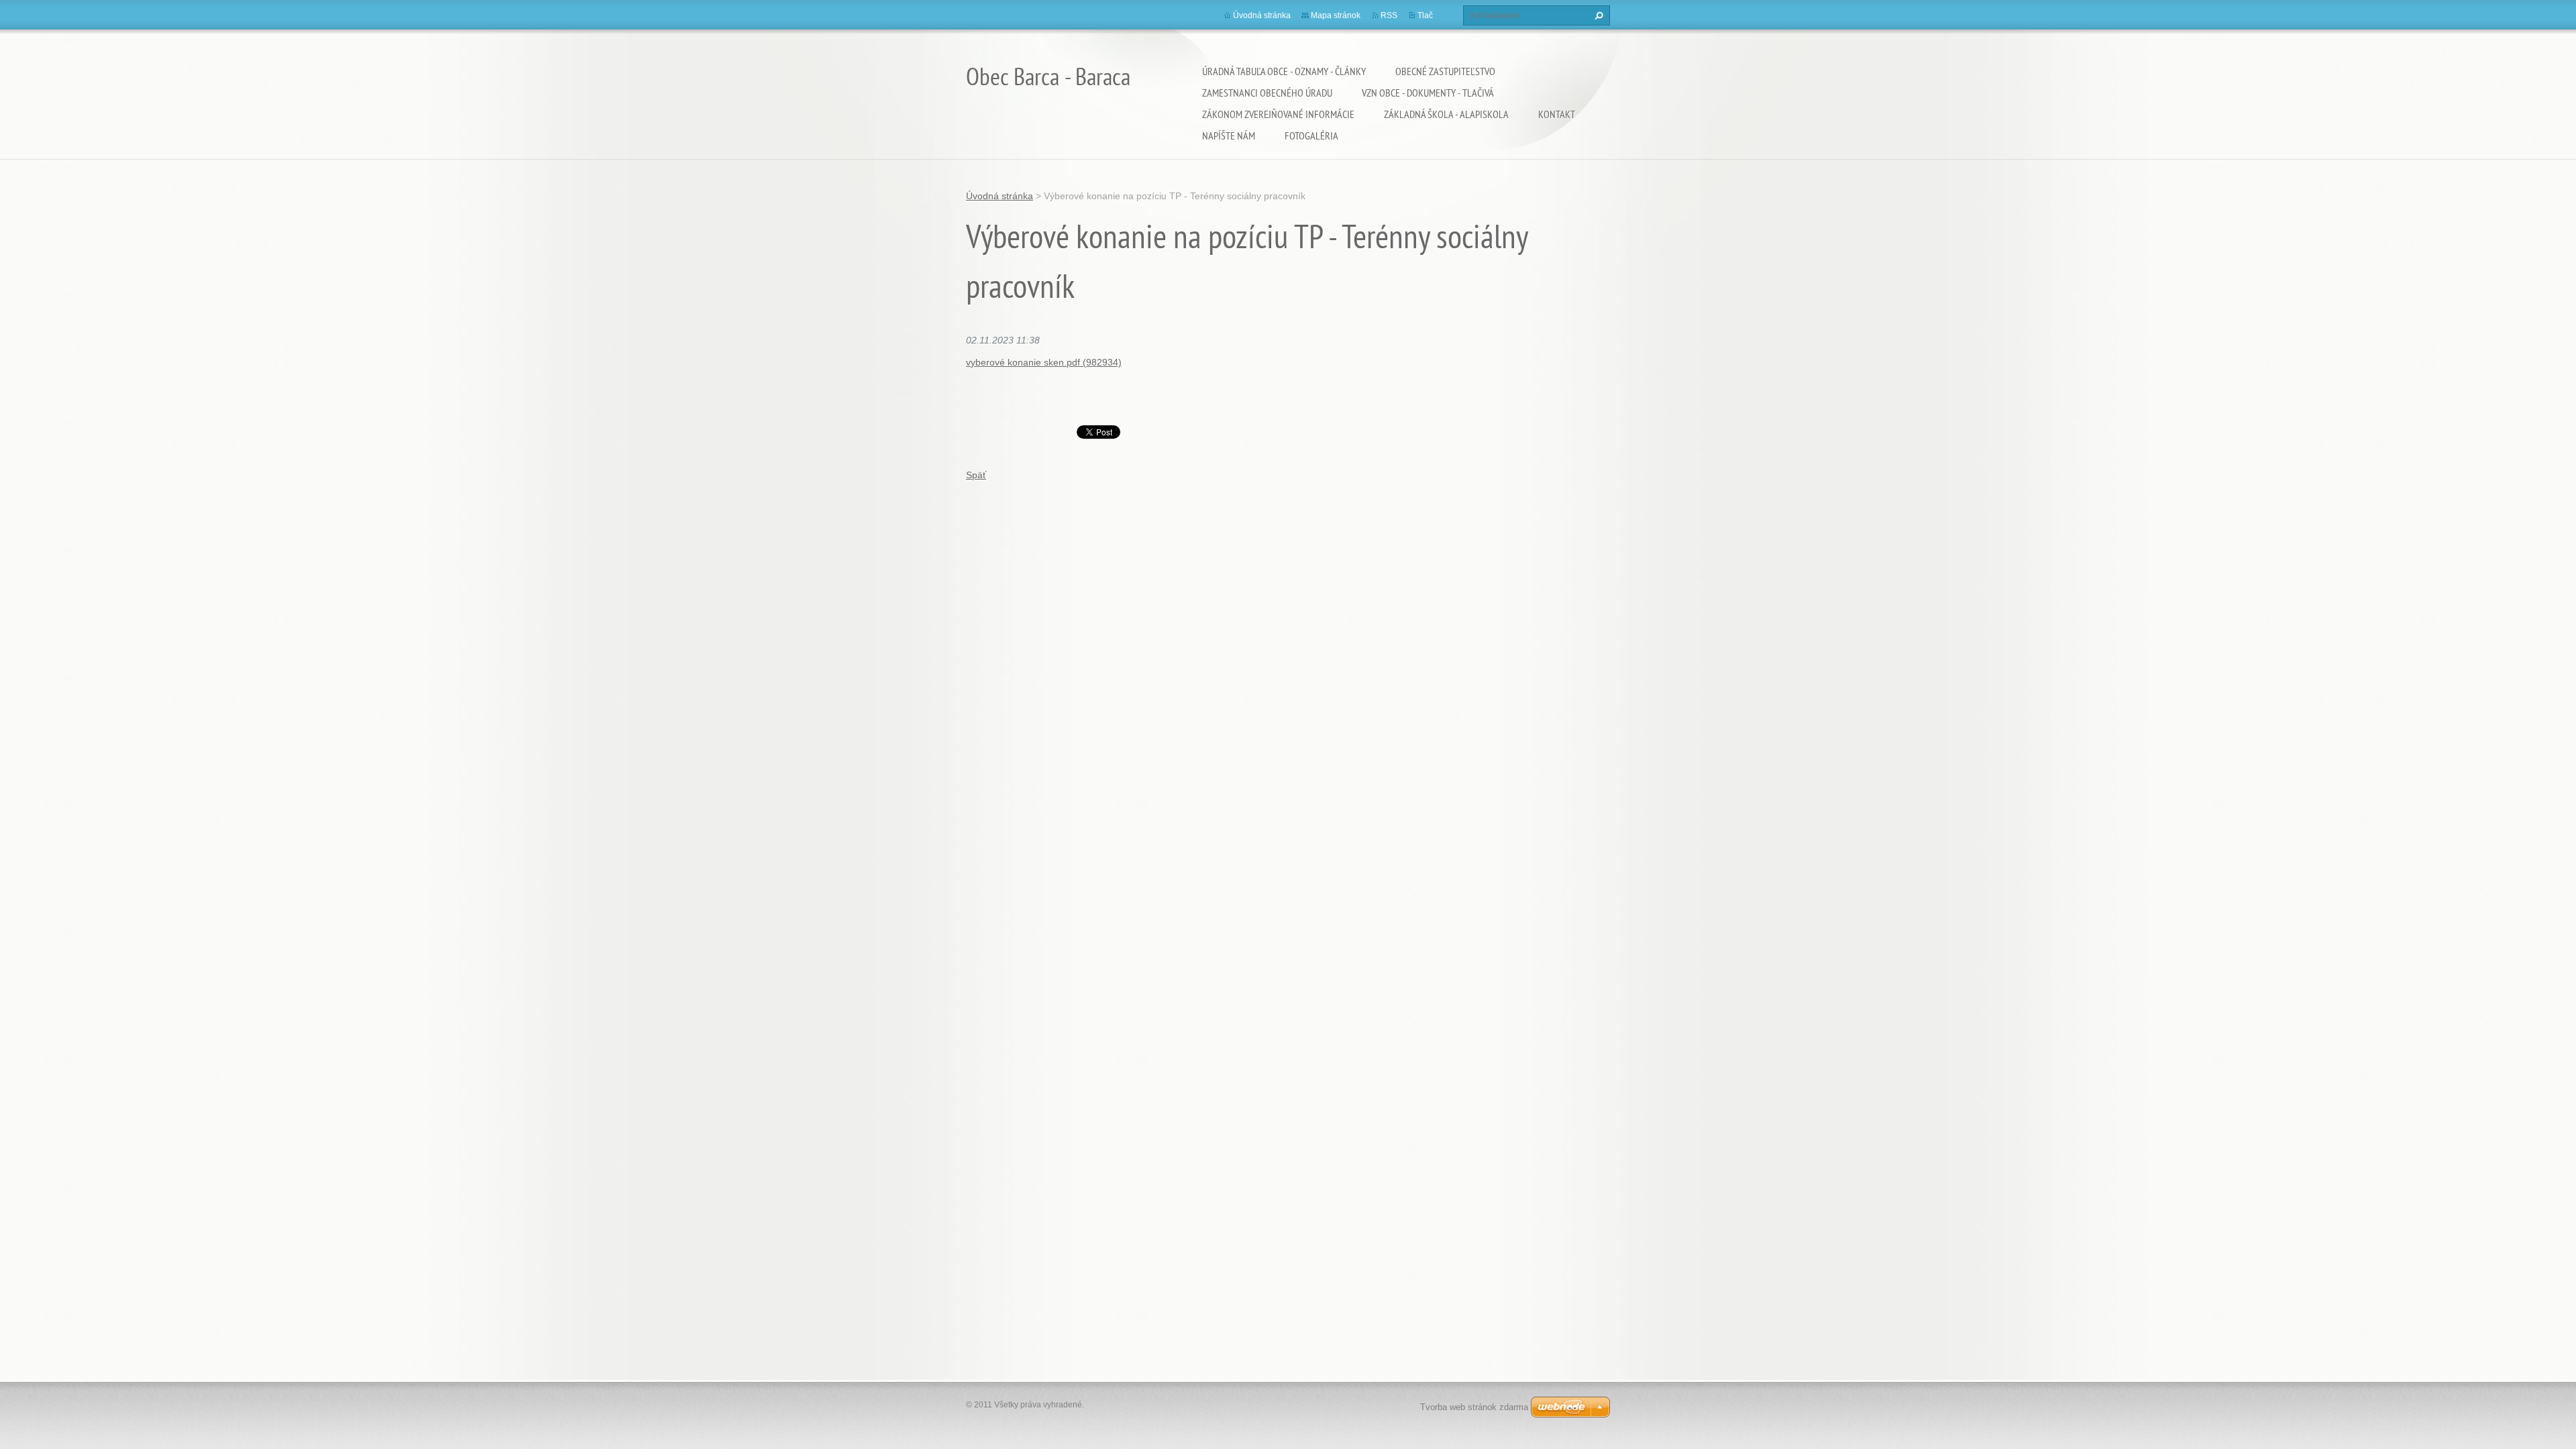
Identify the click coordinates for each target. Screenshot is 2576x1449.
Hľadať (1597, 15)
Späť (976, 475)
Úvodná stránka (1262, 15)
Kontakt (1557, 114)
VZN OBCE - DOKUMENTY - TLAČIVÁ (1428, 93)
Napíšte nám (1229, 136)
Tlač (1425, 15)
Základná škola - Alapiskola (1446, 114)
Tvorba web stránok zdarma (1474, 1407)
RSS (1389, 15)
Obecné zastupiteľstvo (1445, 71)
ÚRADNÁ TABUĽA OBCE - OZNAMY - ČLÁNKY (1284, 71)
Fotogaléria (1311, 136)
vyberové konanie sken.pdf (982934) (1044, 362)
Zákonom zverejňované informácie (1278, 114)
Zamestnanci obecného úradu (1267, 93)
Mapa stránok (1336, 15)
